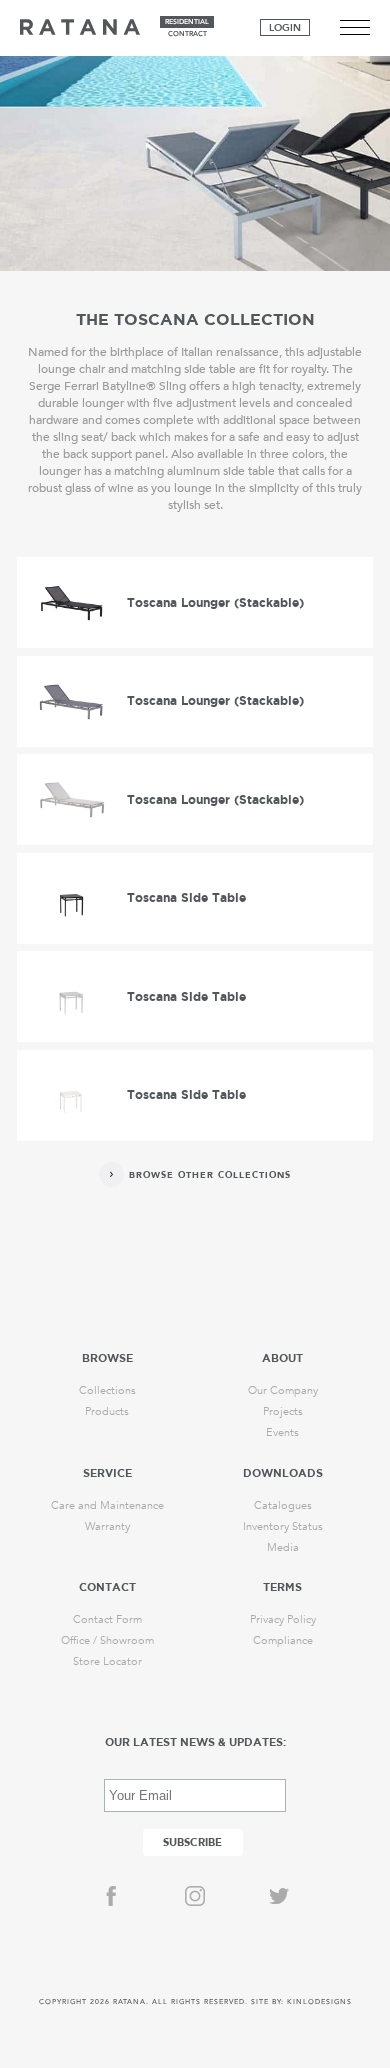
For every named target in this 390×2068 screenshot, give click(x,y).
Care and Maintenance (107, 1505)
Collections (107, 1390)
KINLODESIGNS (319, 2002)
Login (285, 28)
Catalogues (283, 1505)
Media (283, 1547)
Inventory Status (283, 1526)
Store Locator (107, 1661)
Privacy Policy (283, 1619)
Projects (283, 1411)
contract (187, 34)
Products (107, 1411)
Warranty (107, 1526)
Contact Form (107, 1619)
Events (282, 1432)
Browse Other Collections (210, 1175)
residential (187, 22)
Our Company (283, 1390)
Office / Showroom (107, 1640)
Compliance (283, 1640)
